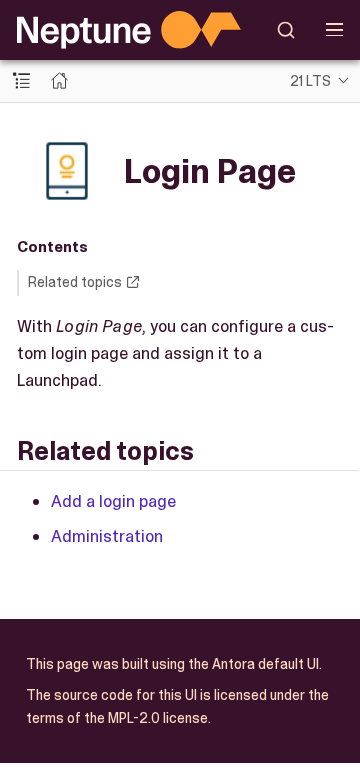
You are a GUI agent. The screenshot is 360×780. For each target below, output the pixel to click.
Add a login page (113, 501)
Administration (107, 536)
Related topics (75, 282)
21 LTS (310, 81)
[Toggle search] (286, 30)
